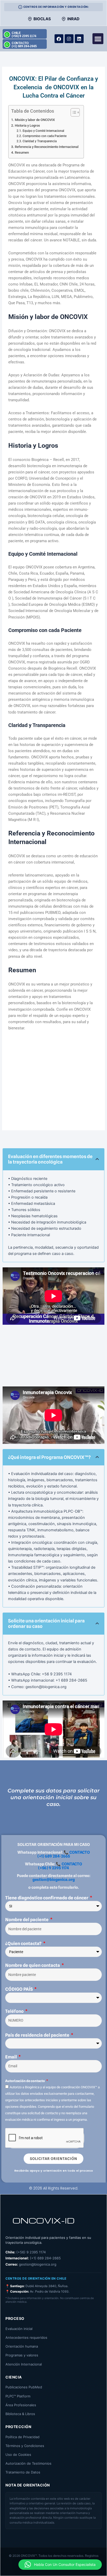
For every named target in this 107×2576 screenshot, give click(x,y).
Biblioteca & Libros (20, 2414)
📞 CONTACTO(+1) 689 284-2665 (64, 1854)
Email (11, 2057)
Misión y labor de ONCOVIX (35, 120)
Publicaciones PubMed (24, 2387)
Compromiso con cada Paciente (44, 136)
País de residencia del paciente (38, 2035)
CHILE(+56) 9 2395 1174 (24, 35)
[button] (98, 39)
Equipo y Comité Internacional (43, 131)
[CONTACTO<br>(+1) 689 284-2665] (7, 45)
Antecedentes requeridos (26, 2337)
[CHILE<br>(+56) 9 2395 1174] (7, 35)
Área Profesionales (21, 2405)
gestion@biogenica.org (54, 1880)
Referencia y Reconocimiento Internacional (47, 147)
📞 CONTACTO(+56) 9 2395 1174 (60, 1866)
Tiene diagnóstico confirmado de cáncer (47, 1898)
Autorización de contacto (25, 2081)
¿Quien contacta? (24, 1943)
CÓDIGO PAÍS (19, 1989)
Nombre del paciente (27, 1920)
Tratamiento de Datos (23, 2472)
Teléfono (15, 2011)
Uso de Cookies (18, 2455)
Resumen (22, 152)
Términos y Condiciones (25, 2446)
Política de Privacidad (22, 2437)
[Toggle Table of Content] (73, 112)
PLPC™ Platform (18, 2396)
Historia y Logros (27, 125)
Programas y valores (22, 2355)
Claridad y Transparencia (39, 141)
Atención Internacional (24, 2364)
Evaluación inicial (19, 2329)
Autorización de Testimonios (28, 2463)
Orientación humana (22, 2346)
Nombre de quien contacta (33, 1965)
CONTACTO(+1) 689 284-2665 (24, 45)
